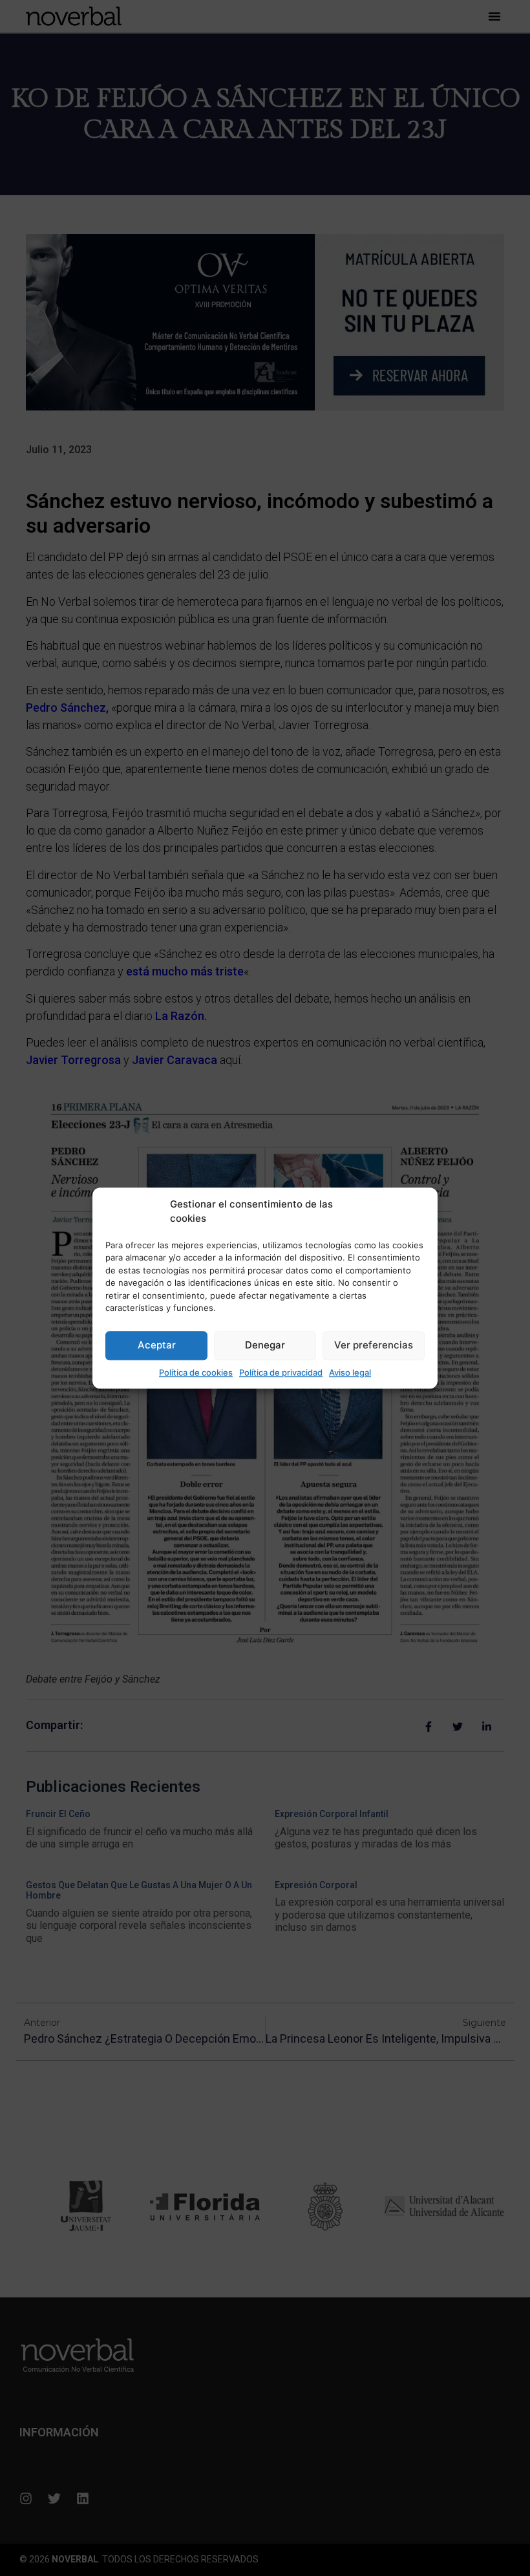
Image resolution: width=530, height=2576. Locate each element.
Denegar (265, 1345)
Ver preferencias (374, 1345)
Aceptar (157, 1345)
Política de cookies (196, 1372)
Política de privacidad (281, 1372)
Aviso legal (350, 1372)
